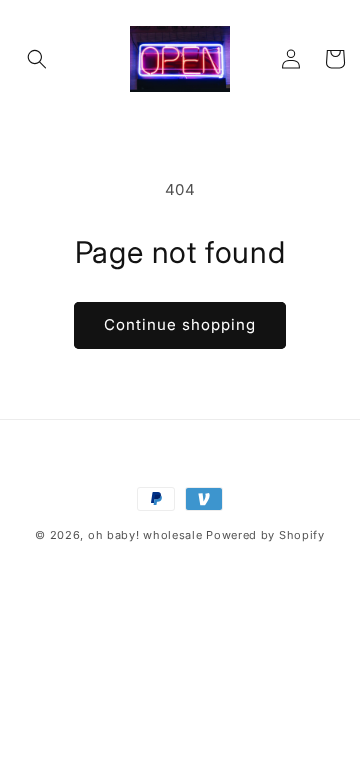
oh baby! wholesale (145, 535)
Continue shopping (180, 324)
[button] (37, 59)
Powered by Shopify (265, 535)
